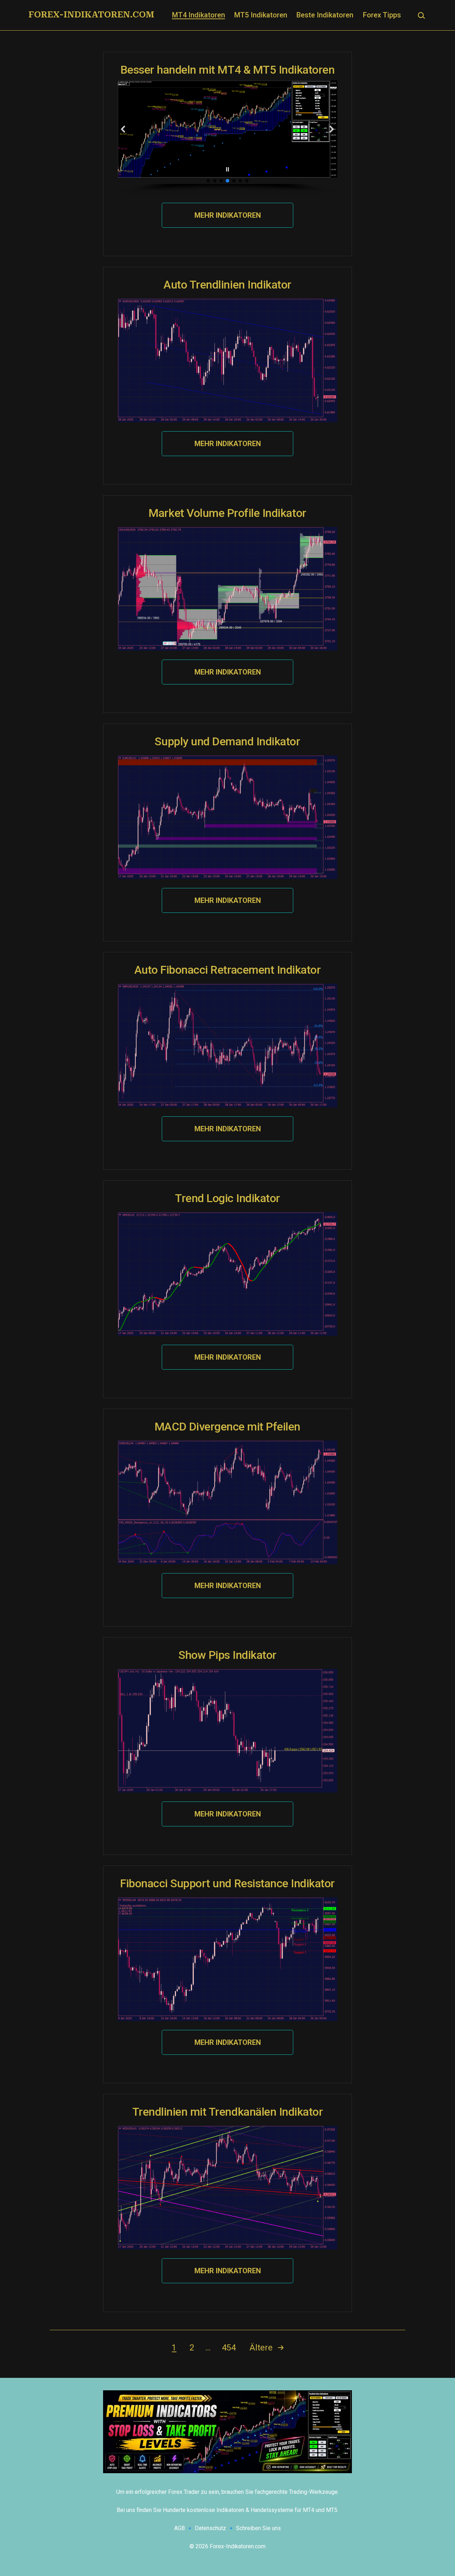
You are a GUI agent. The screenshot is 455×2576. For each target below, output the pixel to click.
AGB (180, 2528)
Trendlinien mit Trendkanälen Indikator (228, 2112)
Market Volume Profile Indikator (227, 513)
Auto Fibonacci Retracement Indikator (228, 970)
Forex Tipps (382, 15)
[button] (123, 129)
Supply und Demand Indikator (227, 741)
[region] (227, 137)
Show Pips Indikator (227, 1655)
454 (229, 2348)
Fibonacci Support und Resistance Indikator (227, 1883)
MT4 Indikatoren (199, 15)
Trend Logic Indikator (227, 1198)
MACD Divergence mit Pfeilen (227, 1427)
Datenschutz (210, 2528)
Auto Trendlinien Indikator (227, 285)
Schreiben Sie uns (258, 2528)
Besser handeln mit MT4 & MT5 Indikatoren (228, 70)
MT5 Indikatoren (261, 15)
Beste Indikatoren (325, 15)
